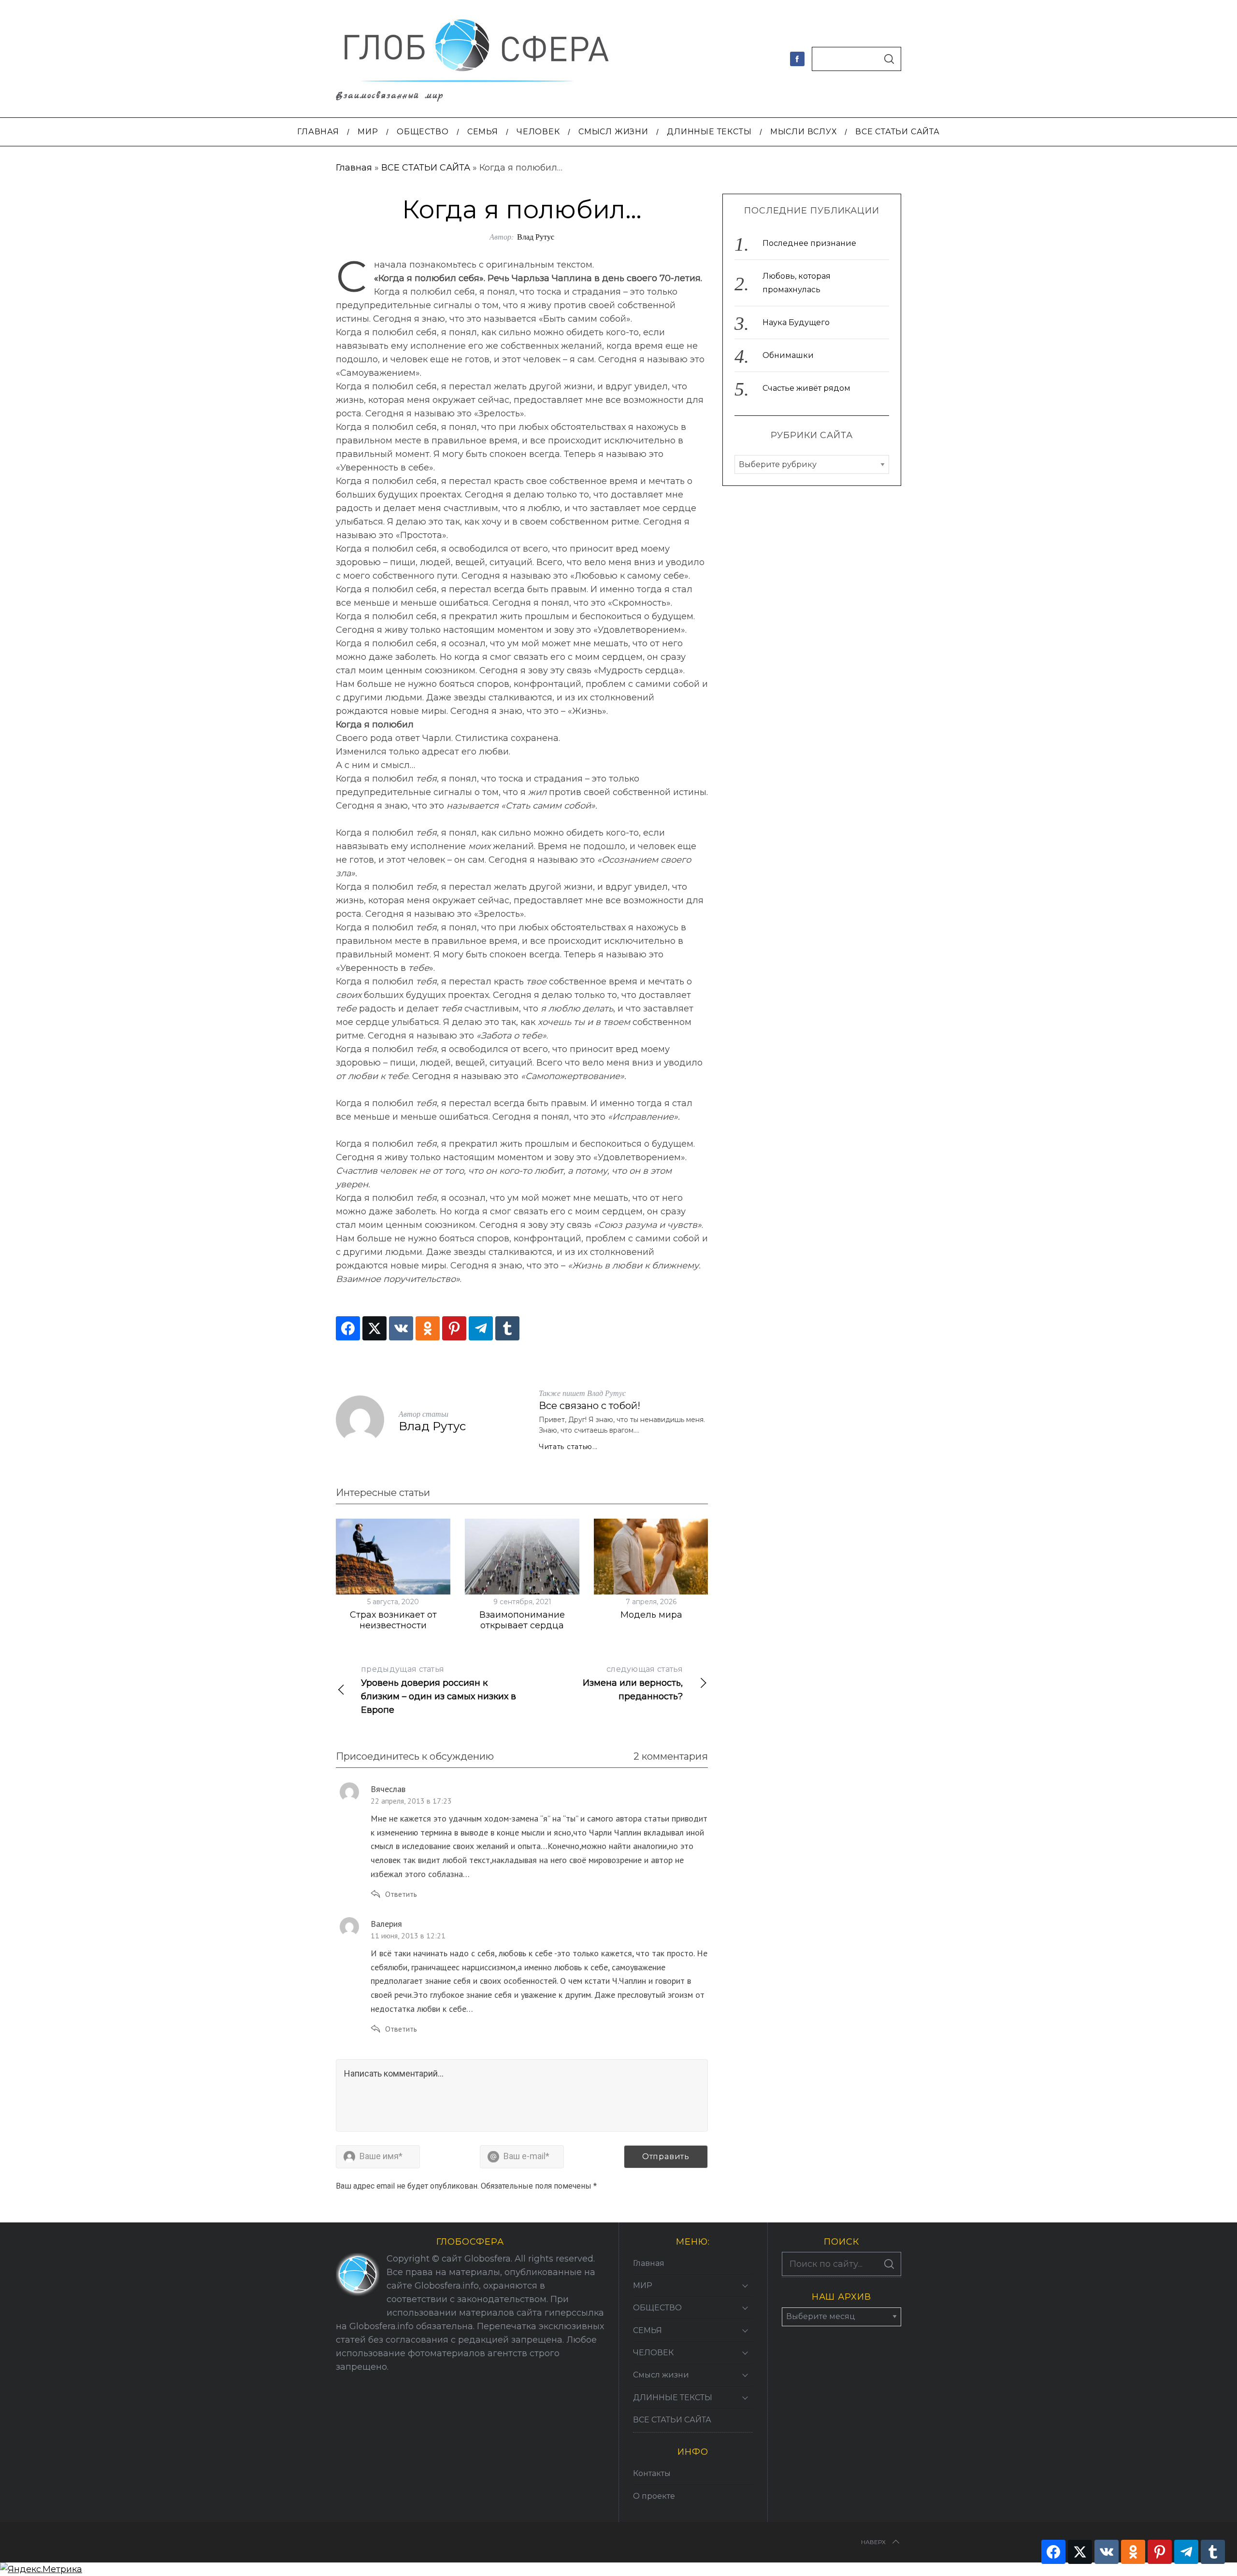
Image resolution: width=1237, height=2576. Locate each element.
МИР (643, 2285)
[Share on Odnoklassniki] (428, 1328)
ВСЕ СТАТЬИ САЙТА (426, 168)
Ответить (401, 1894)
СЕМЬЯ (647, 2330)
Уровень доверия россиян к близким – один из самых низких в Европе (439, 1690)
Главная (354, 168)
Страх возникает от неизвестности (393, 1620)
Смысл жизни (661, 2375)
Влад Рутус (536, 236)
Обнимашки (788, 355)
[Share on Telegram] (481, 1328)
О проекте (654, 2496)
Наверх (873, 2542)
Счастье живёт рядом (806, 388)
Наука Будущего (796, 322)
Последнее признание (809, 243)
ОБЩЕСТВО (657, 2308)
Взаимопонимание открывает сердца (522, 1620)
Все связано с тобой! (590, 1406)
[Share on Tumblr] (507, 1328)
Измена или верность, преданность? (633, 1683)
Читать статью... (568, 1447)
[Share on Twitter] (374, 1328)
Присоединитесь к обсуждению (415, 1756)
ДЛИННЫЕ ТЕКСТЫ (673, 2398)
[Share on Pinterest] (454, 1328)
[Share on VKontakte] (401, 1328)
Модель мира (651, 1615)
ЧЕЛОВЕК (653, 2353)
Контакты (652, 2473)
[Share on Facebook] (348, 1328)
